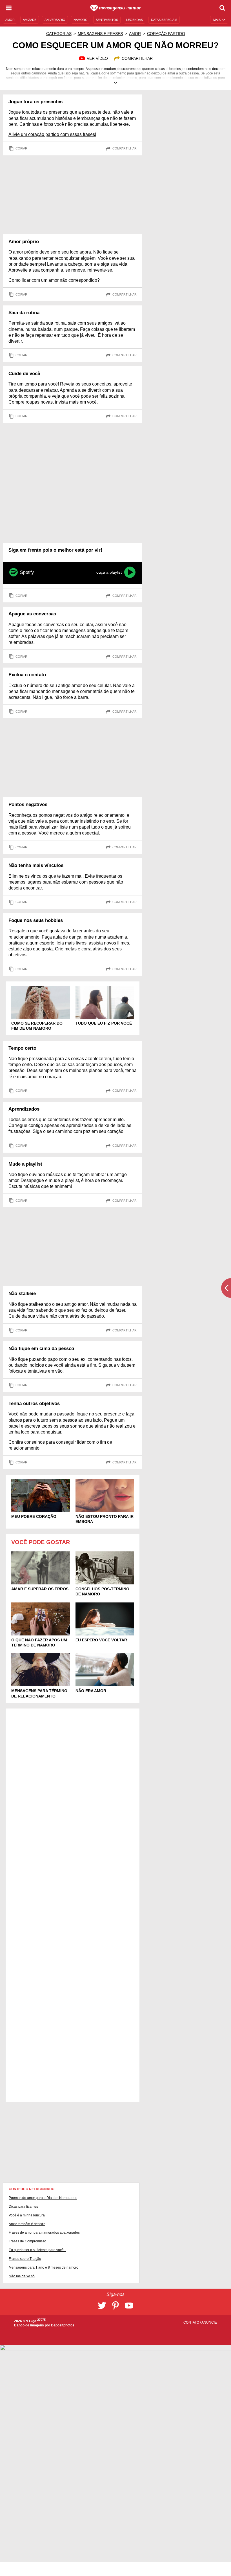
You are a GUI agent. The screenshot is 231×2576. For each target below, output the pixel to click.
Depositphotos (63, 2325)
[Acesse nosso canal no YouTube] (129, 2306)
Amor (135, 34)
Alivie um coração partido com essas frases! (52, 134)
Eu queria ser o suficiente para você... (37, 2250)
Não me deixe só (22, 2276)
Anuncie (209, 2322)
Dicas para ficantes (23, 2207)
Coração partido (166, 34)
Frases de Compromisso (27, 2241)
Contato (192, 2322)
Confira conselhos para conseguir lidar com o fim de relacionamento (60, 1445)
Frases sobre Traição (25, 2259)
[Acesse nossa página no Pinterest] (115, 2306)
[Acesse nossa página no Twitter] (102, 2306)
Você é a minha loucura (27, 2215)
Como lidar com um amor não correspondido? (54, 280)
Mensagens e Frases (100, 34)
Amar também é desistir (27, 2224)
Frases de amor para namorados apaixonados (44, 2232)
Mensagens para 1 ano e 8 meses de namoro (44, 2267)
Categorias (59, 34)
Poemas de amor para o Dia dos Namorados (43, 2198)
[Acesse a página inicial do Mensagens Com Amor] (116, 8)
